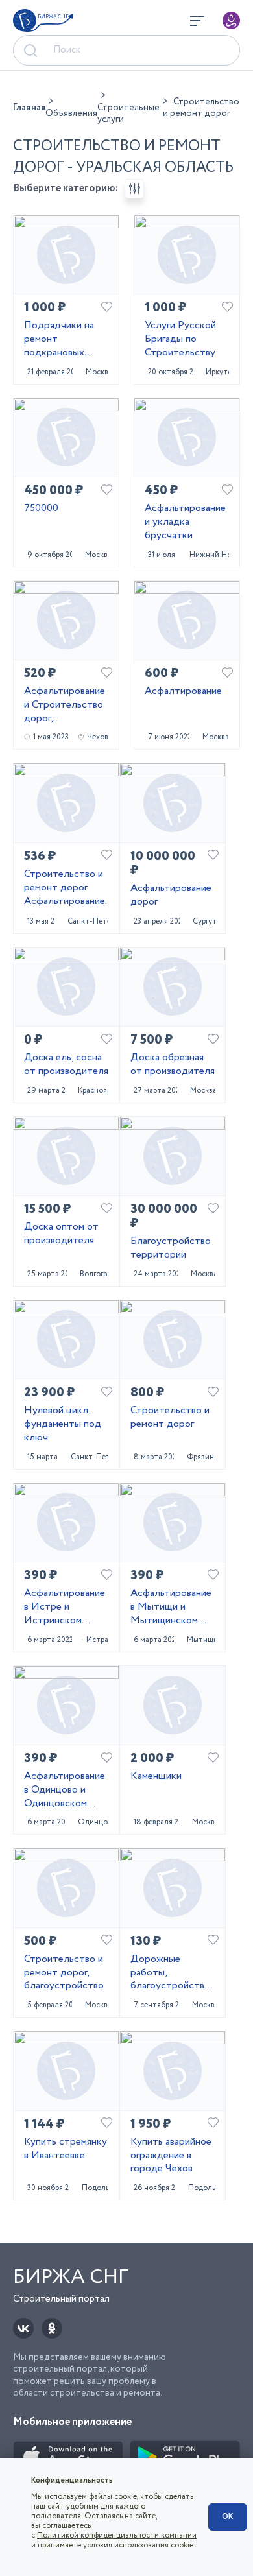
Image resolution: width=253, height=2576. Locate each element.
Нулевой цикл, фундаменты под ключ (63, 1424)
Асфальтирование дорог (171, 896)
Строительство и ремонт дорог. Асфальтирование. (66, 888)
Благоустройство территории (171, 1248)
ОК (228, 2517)
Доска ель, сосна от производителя (66, 1065)
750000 (41, 509)
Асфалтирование (183, 692)
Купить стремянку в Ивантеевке (66, 2149)
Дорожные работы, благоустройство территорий (170, 1973)
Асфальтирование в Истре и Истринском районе (65, 1607)
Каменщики (156, 1777)
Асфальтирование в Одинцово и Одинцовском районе (65, 1790)
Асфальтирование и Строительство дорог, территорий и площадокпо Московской (65, 705)
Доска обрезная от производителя (173, 1065)
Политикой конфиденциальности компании (117, 2535)
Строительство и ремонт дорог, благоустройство (64, 1973)
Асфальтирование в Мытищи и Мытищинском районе (171, 1607)
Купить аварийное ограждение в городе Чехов (171, 2156)
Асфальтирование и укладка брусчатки (185, 522)
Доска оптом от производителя (61, 1234)
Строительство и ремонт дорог (170, 1418)
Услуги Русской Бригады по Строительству (180, 339)
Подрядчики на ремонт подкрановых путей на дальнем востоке (64, 339)
